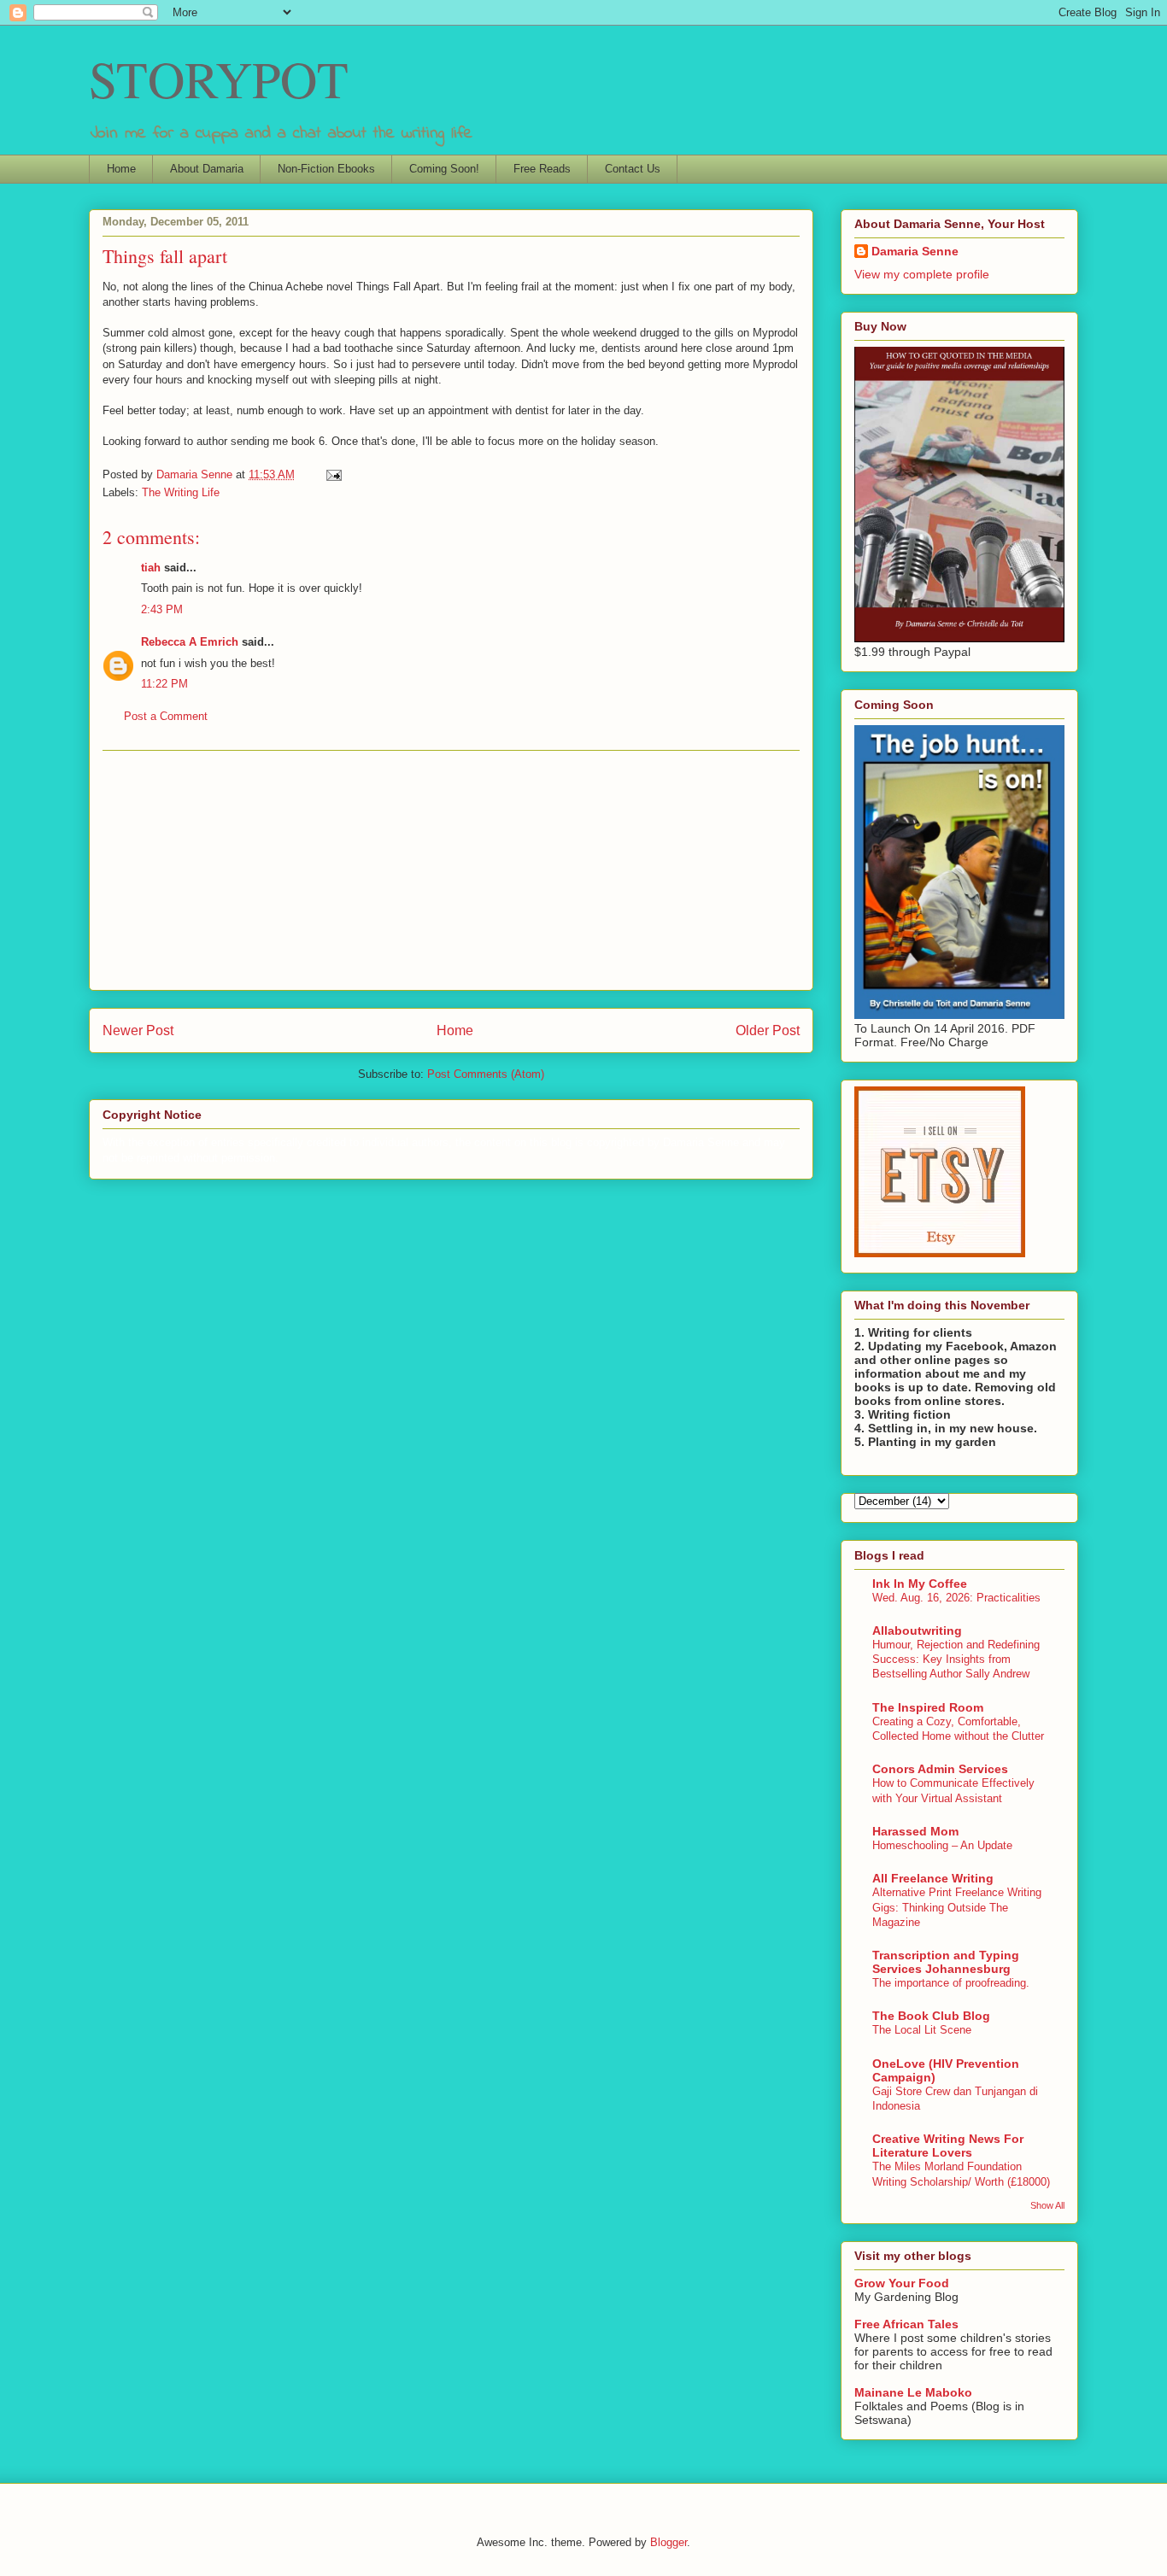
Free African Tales (906, 2324)
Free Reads (542, 169)
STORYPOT (219, 79)
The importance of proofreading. (951, 1983)
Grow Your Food (902, 2283)
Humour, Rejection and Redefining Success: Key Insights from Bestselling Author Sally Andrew (956, 1660)
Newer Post (138, 1030)
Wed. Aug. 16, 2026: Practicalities (956, 1598)
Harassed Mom (915, 1831)
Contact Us (633, 169)
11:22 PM (164, 684)
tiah (151, 568)
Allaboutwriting (917, 1630)
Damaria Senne (915, 251)
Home (121, 169)
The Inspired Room (928, 1707)
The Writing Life (181, 492)
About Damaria (207, 169)
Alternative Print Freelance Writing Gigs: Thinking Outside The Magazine (957, 1907)
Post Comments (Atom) (486, 1074)
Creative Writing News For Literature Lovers (948, 2146)
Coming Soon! (444, 169)
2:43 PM (162, 609)
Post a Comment (166, 716)
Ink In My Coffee (920, 1584)
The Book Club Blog (931, 2016)
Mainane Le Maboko (913, 2392)
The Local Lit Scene (922, 2030)
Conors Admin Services (940, 1769)
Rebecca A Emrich (190, 642)
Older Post (768, 1030)
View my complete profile (922, 274)
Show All (1047, 2205)
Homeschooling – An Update (942, 1845)
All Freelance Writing (933, 1878)
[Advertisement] (451, 870)
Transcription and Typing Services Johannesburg (946, 1962)
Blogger (669, 2542)
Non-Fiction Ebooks (326, 169)
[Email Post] (333, 474)
